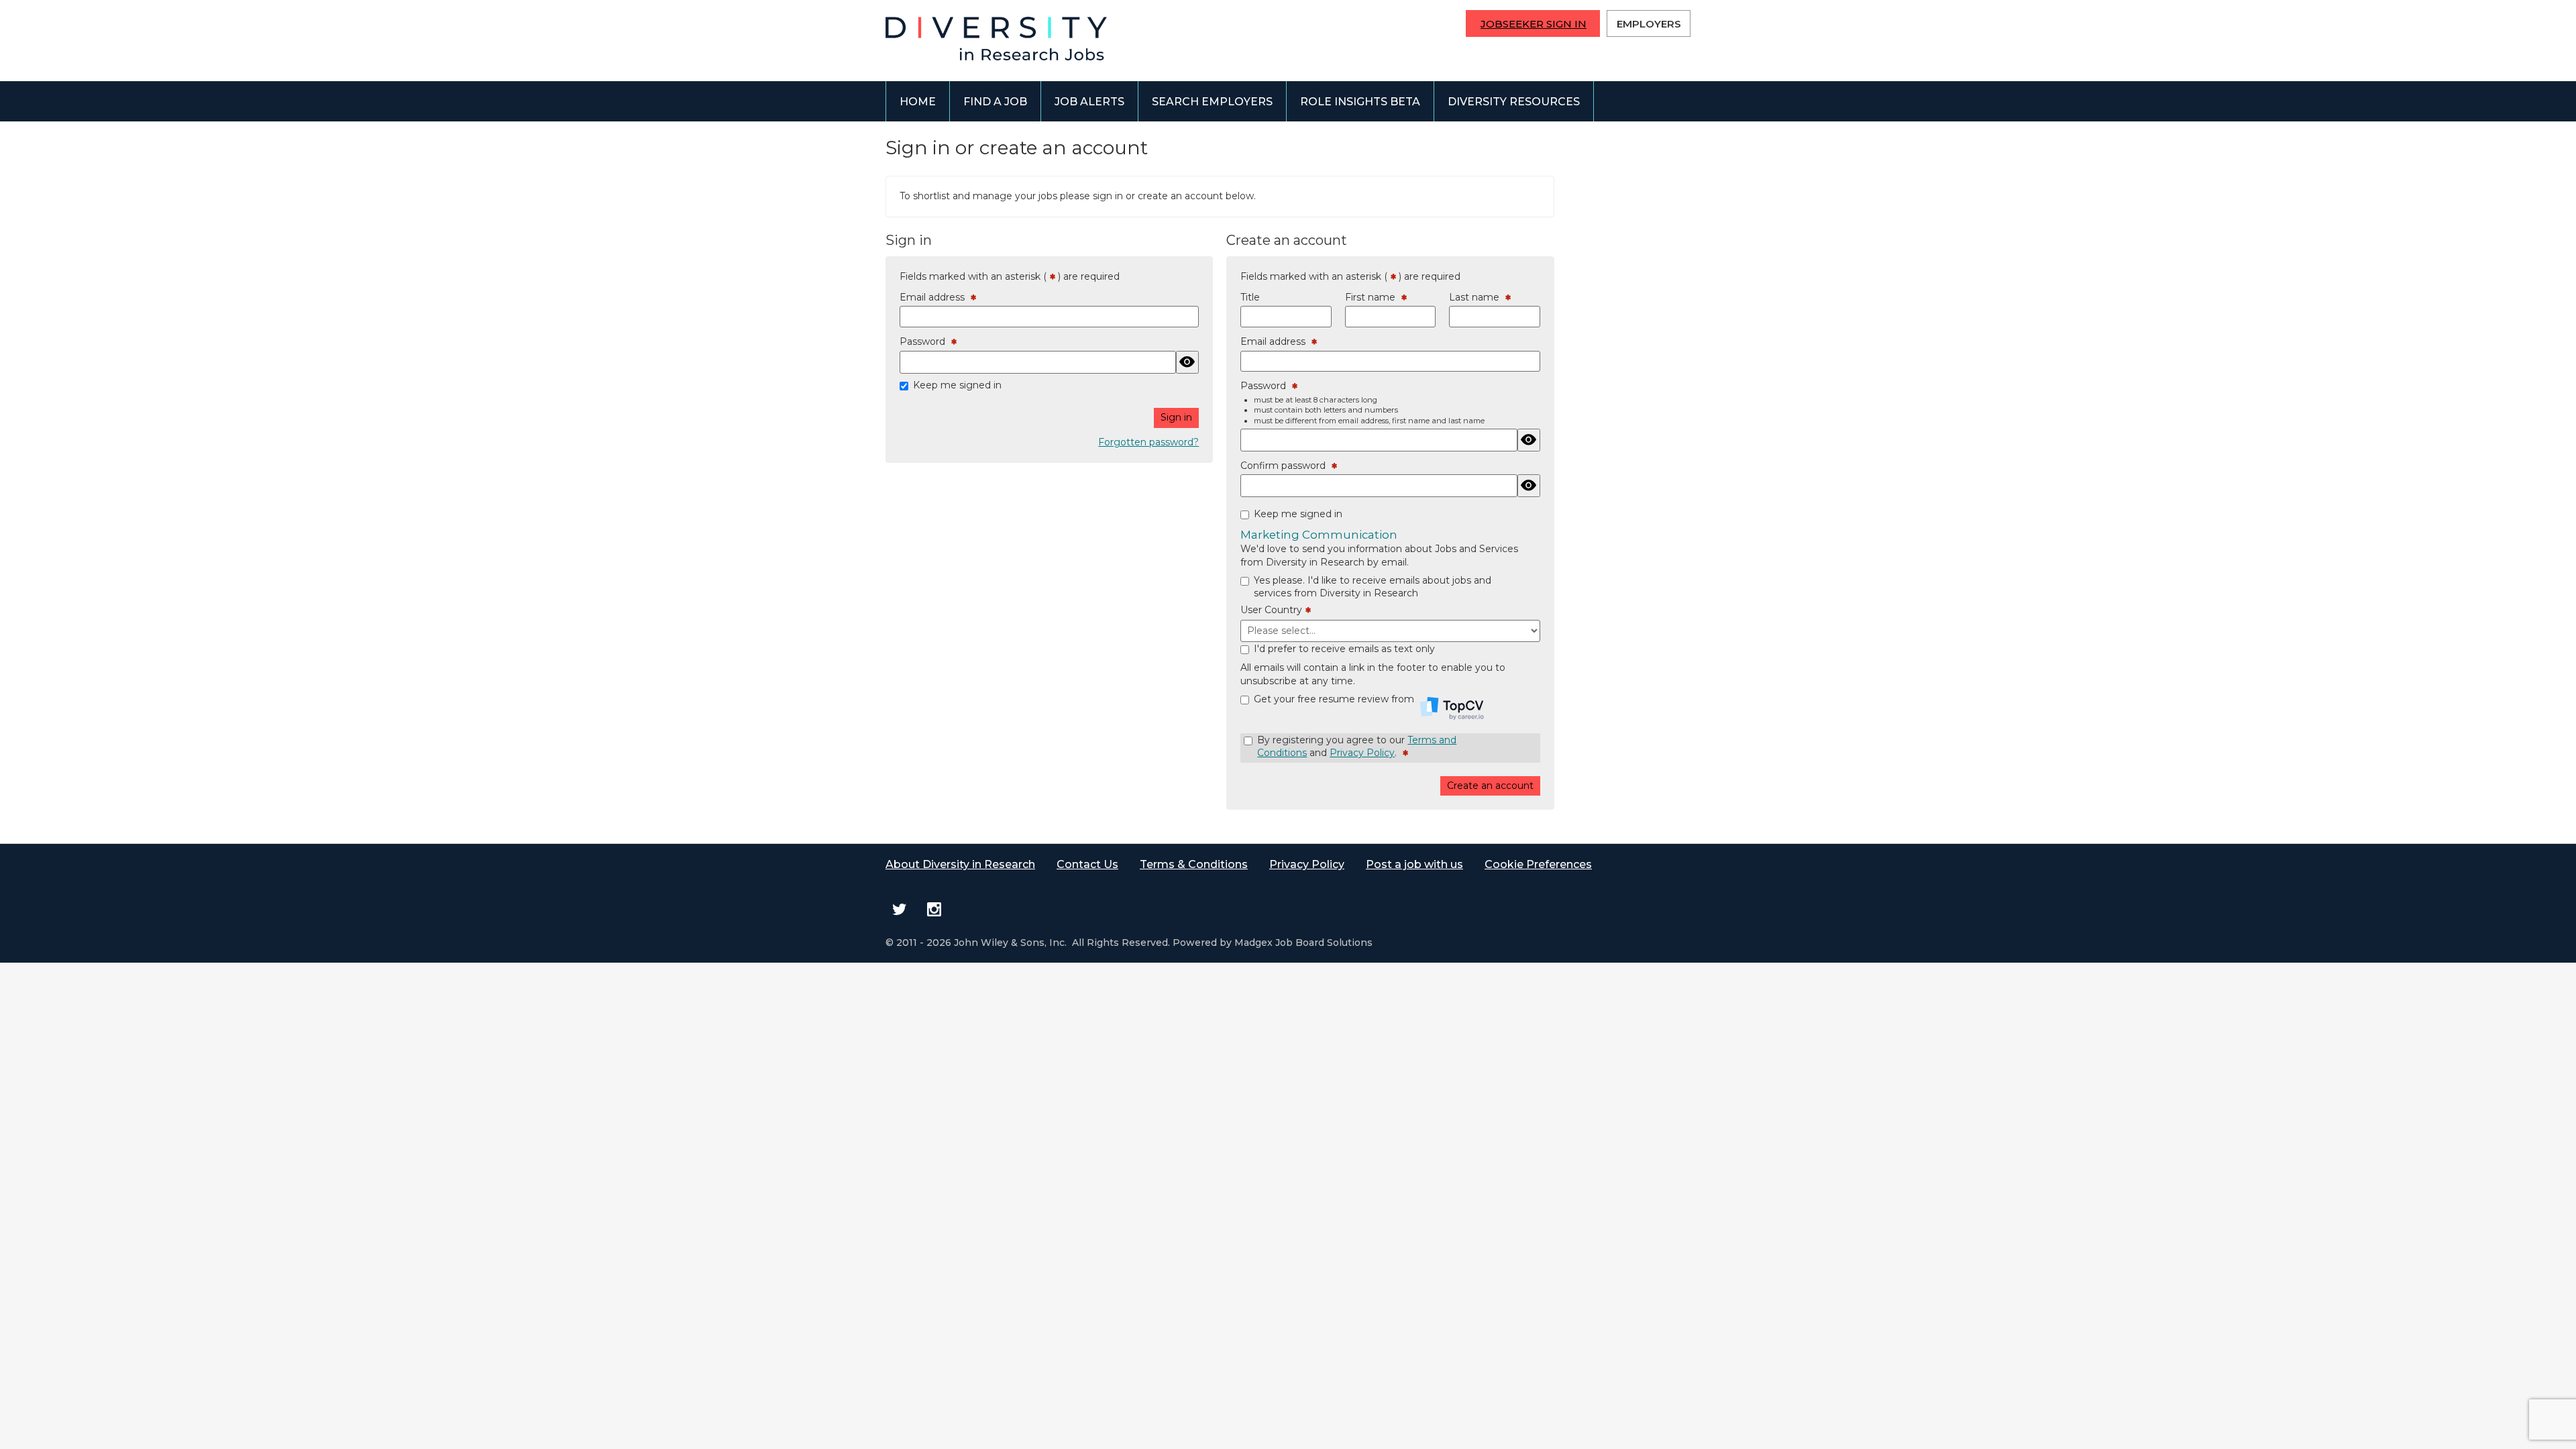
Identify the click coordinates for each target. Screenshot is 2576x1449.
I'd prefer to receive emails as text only (1344, 649)
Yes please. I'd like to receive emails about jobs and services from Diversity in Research (1373, 587)
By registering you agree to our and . (1357, 747)
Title (1250, 297)
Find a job (995, 102)
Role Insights (1360, 102)
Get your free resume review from (1335, 699)
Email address (935, 298)
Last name (1477, 298)
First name (1373, 298)
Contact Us (1087, 864)
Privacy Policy (1362, 753)
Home (918, 102)
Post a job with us (1414, 864)
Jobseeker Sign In (1534, 24)
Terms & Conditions (1194, 864)
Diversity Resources (1514, 102)
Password (925, 342)
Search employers (1212, 102)
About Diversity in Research (960, 864)
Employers (1649, 24)
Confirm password (1286, 466)
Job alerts (1089, 102)
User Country (1273, 610)
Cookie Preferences (1538, 864)
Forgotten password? (1148, 442)
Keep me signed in (957, 385)
